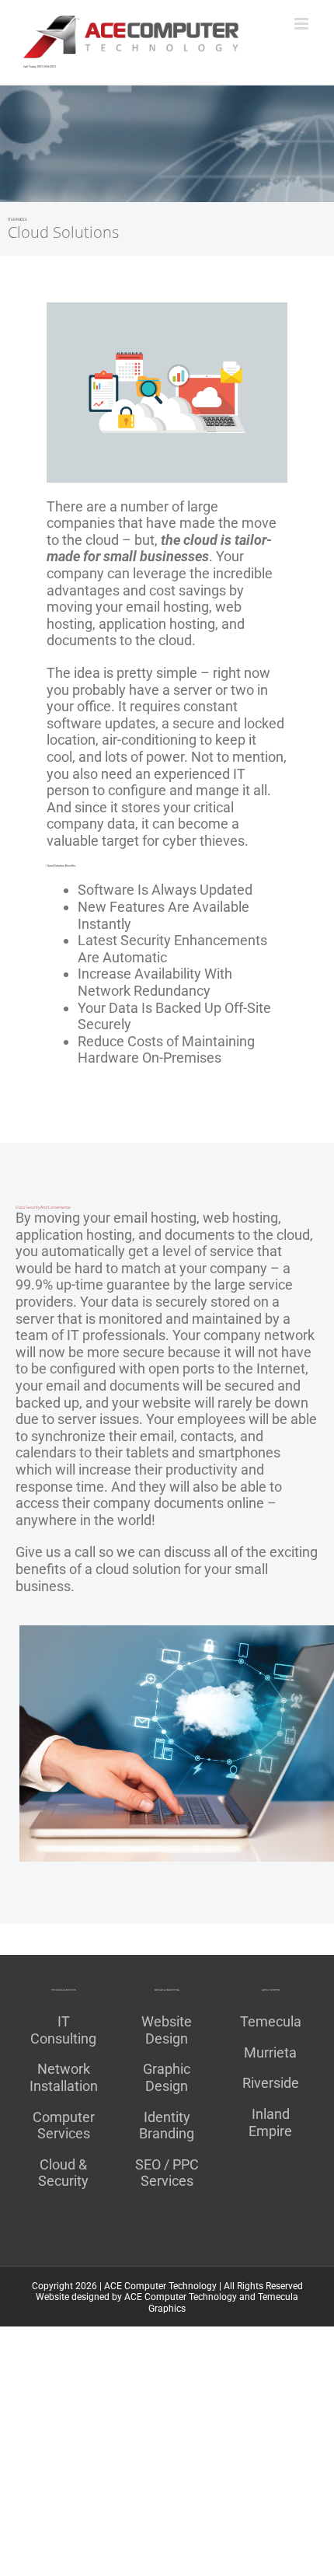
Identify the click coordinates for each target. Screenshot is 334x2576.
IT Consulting (63, 2030)
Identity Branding (167, 2126)
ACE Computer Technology (160, 2286)
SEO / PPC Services (167, 2173)
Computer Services (64, 2126)
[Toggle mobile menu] (303, 24)
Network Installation (64, 2077)
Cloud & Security (63, 2173)
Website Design (167, 2030)
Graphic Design (167, 2077)
